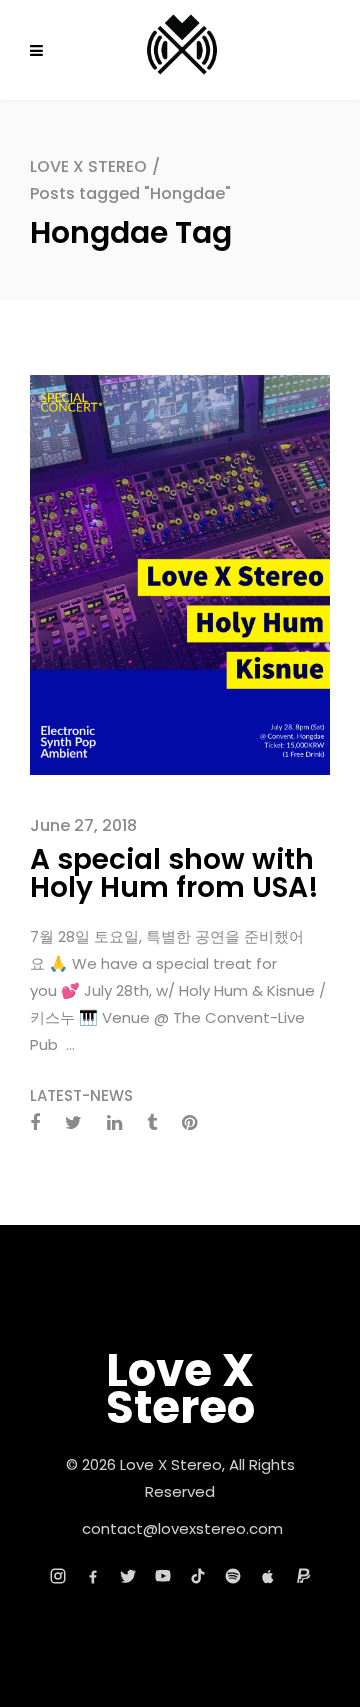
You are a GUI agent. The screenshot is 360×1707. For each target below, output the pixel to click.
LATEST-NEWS (81, 1095)
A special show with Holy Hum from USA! (174, 873)
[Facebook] (93, 1576)
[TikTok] (198, 1576)
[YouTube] (163, 1576)
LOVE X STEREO (88, 166)
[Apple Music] (268, 1576)
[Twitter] (128, 1576)
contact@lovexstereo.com (182, 1528)
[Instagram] (58, 1576)
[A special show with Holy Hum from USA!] (180, 573)
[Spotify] (233, 1576)
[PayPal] (303, 1576)
